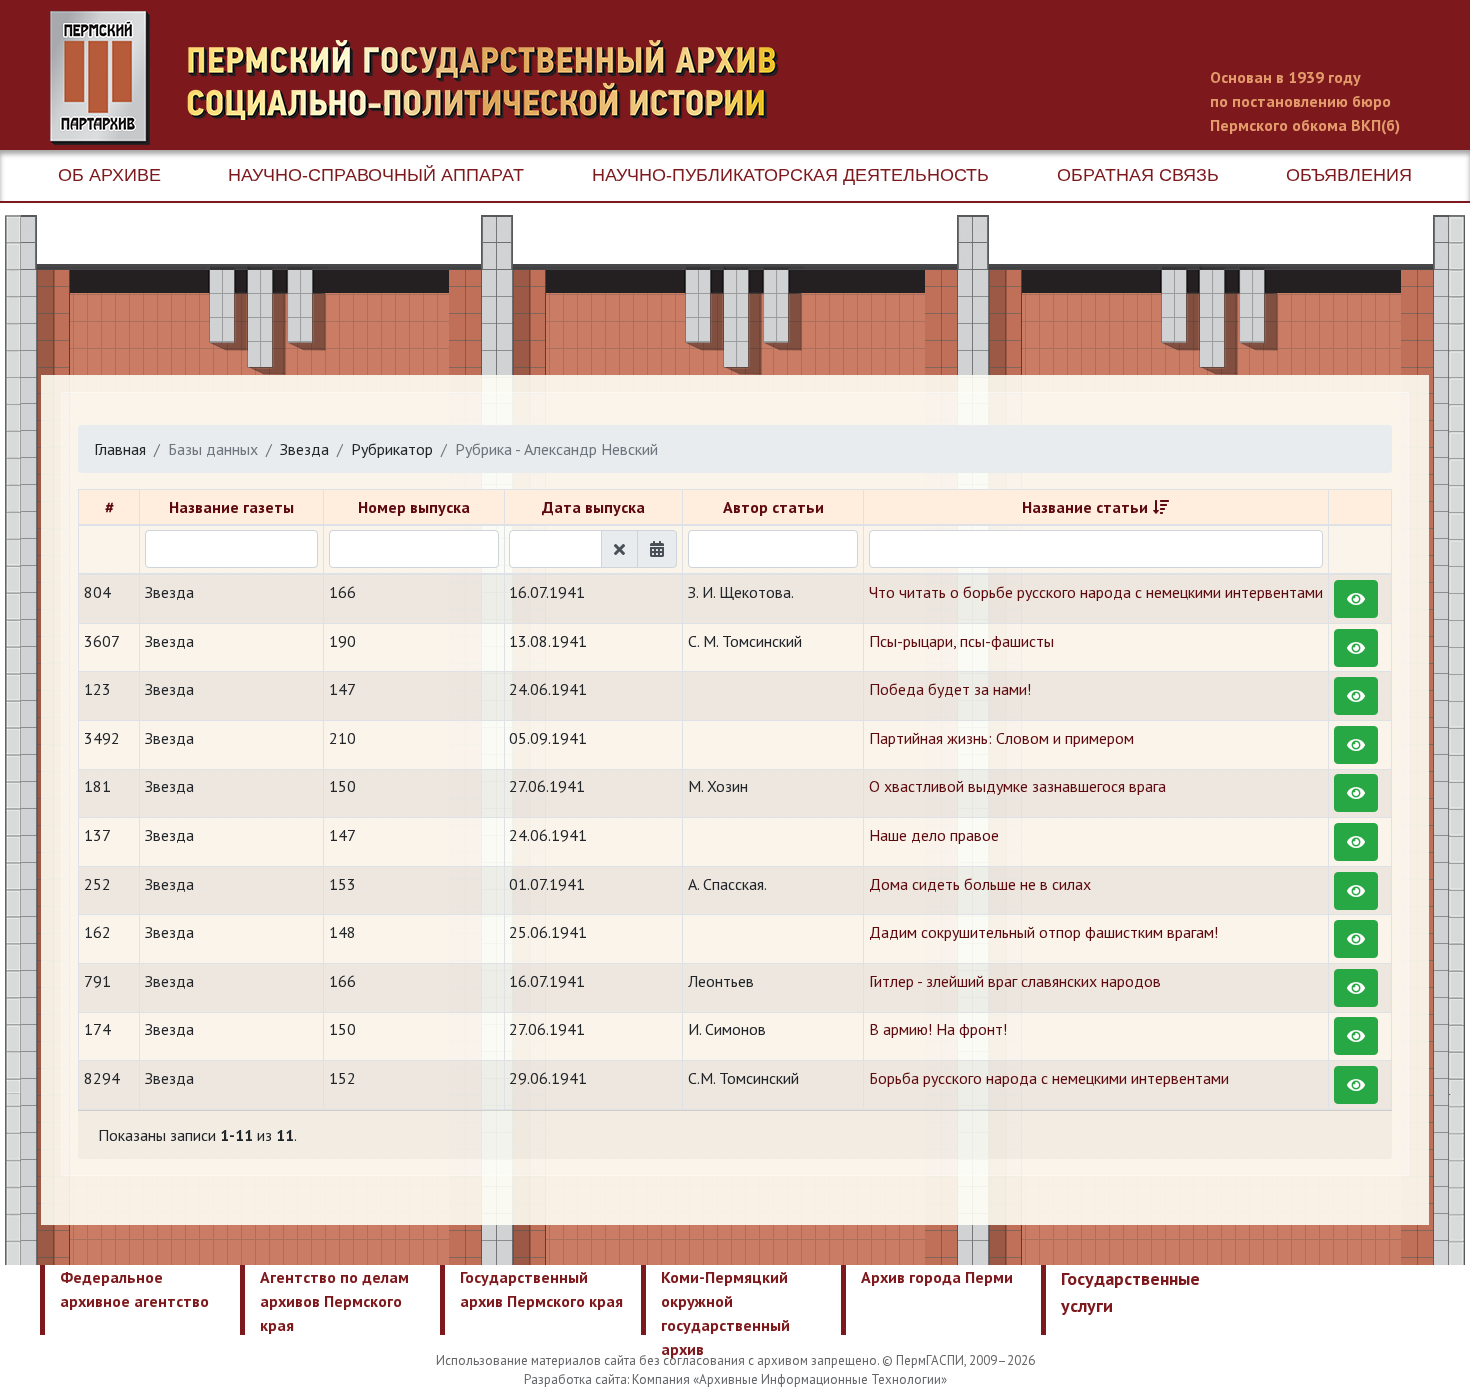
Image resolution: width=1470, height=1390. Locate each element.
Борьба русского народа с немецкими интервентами (1049, 1078)
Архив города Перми (937, 1277)
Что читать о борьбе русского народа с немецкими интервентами (1096, 592)
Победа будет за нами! (950, 689)
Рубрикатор (392, 449)
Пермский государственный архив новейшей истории (425, 78)
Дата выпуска (593, 507)
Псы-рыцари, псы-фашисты (961, 641)
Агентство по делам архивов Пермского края (334, 1301)
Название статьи (1085, 507)
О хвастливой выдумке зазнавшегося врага (1017, 786)
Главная (120, 449)
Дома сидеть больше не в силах (980, 884)
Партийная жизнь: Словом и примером (1001, 738)
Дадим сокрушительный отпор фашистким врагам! (1043, 932)
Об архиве (109, 175)
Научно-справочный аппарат (376, 175)
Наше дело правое (934, 835)
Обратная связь (1138, 175)
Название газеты (231, 507)
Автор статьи (773, 507)
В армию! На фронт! (938, 1029)
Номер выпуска (414, 507)
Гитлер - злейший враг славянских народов (1015, 981)
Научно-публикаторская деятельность (790, 175)
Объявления (1349, 175)
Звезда (304, 449)
